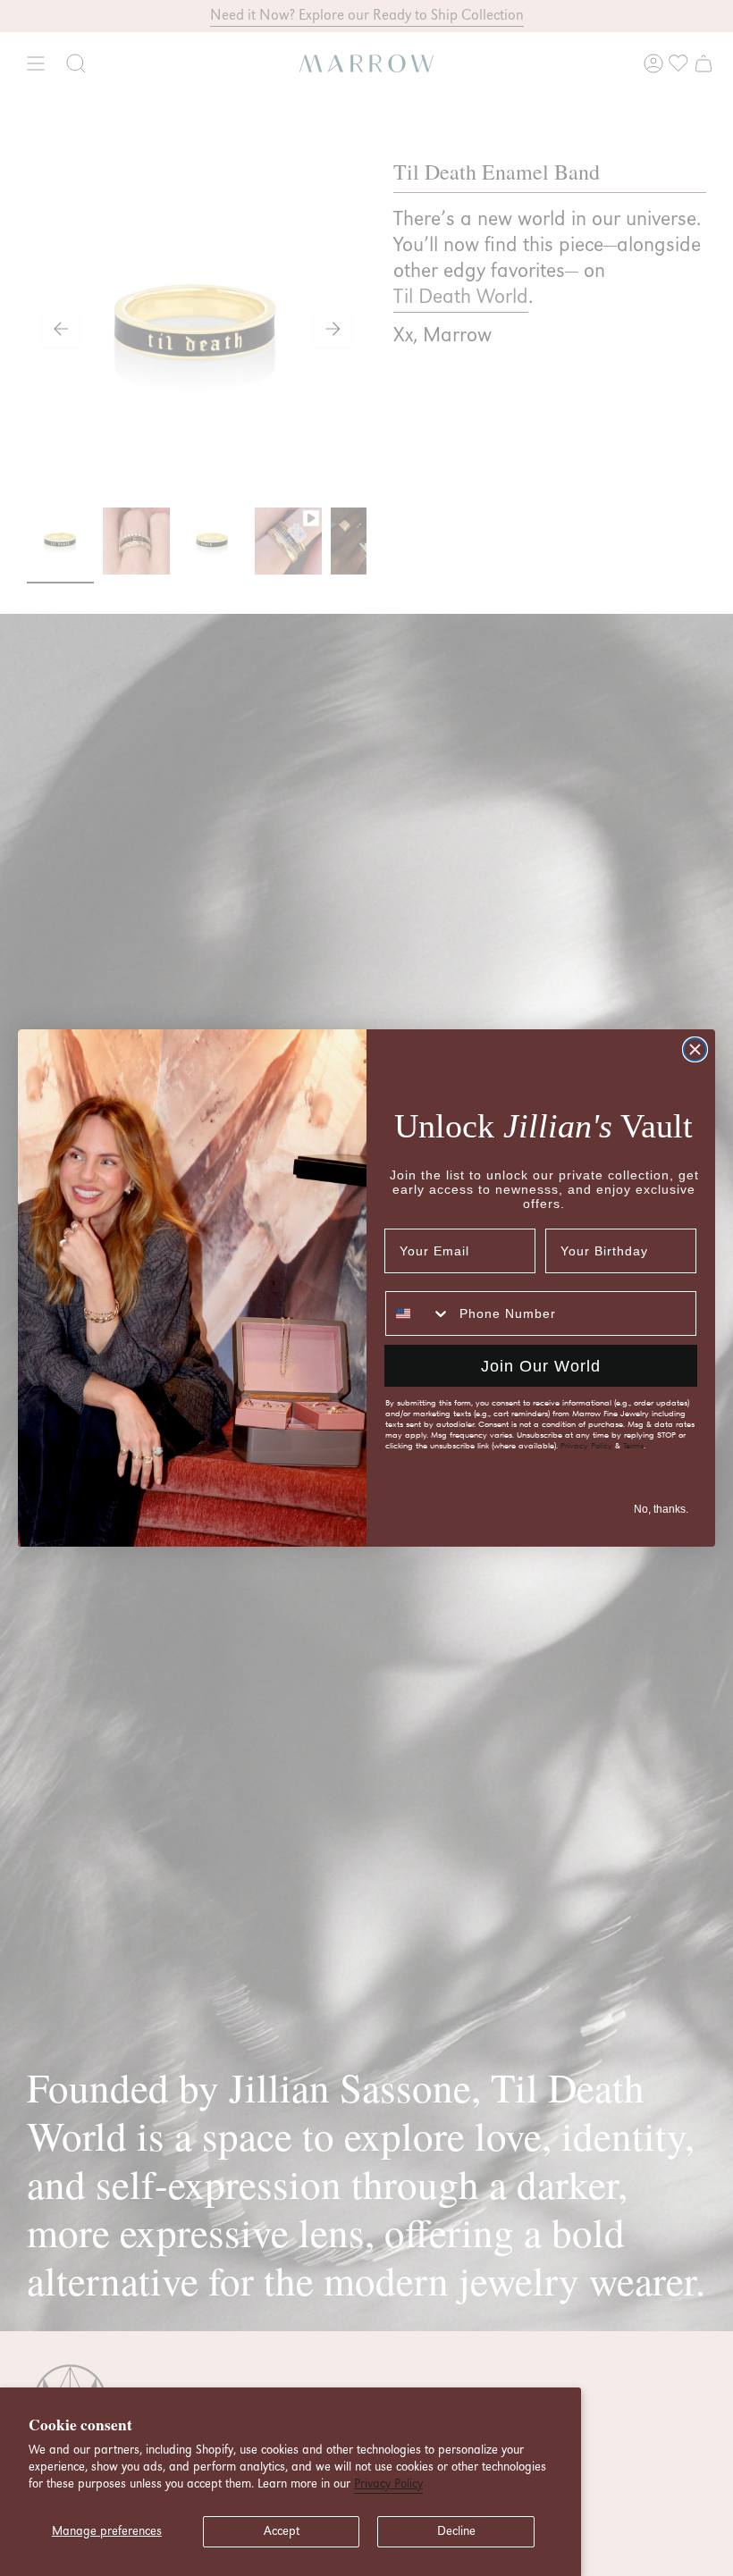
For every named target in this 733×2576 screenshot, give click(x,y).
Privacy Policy (388, 2484)
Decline (456, 2531)
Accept (282, 2531)
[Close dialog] (695, 1049)
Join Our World (541, 1366)
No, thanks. (661, 1509)
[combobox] (418, 1313)
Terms (633, 1446)
